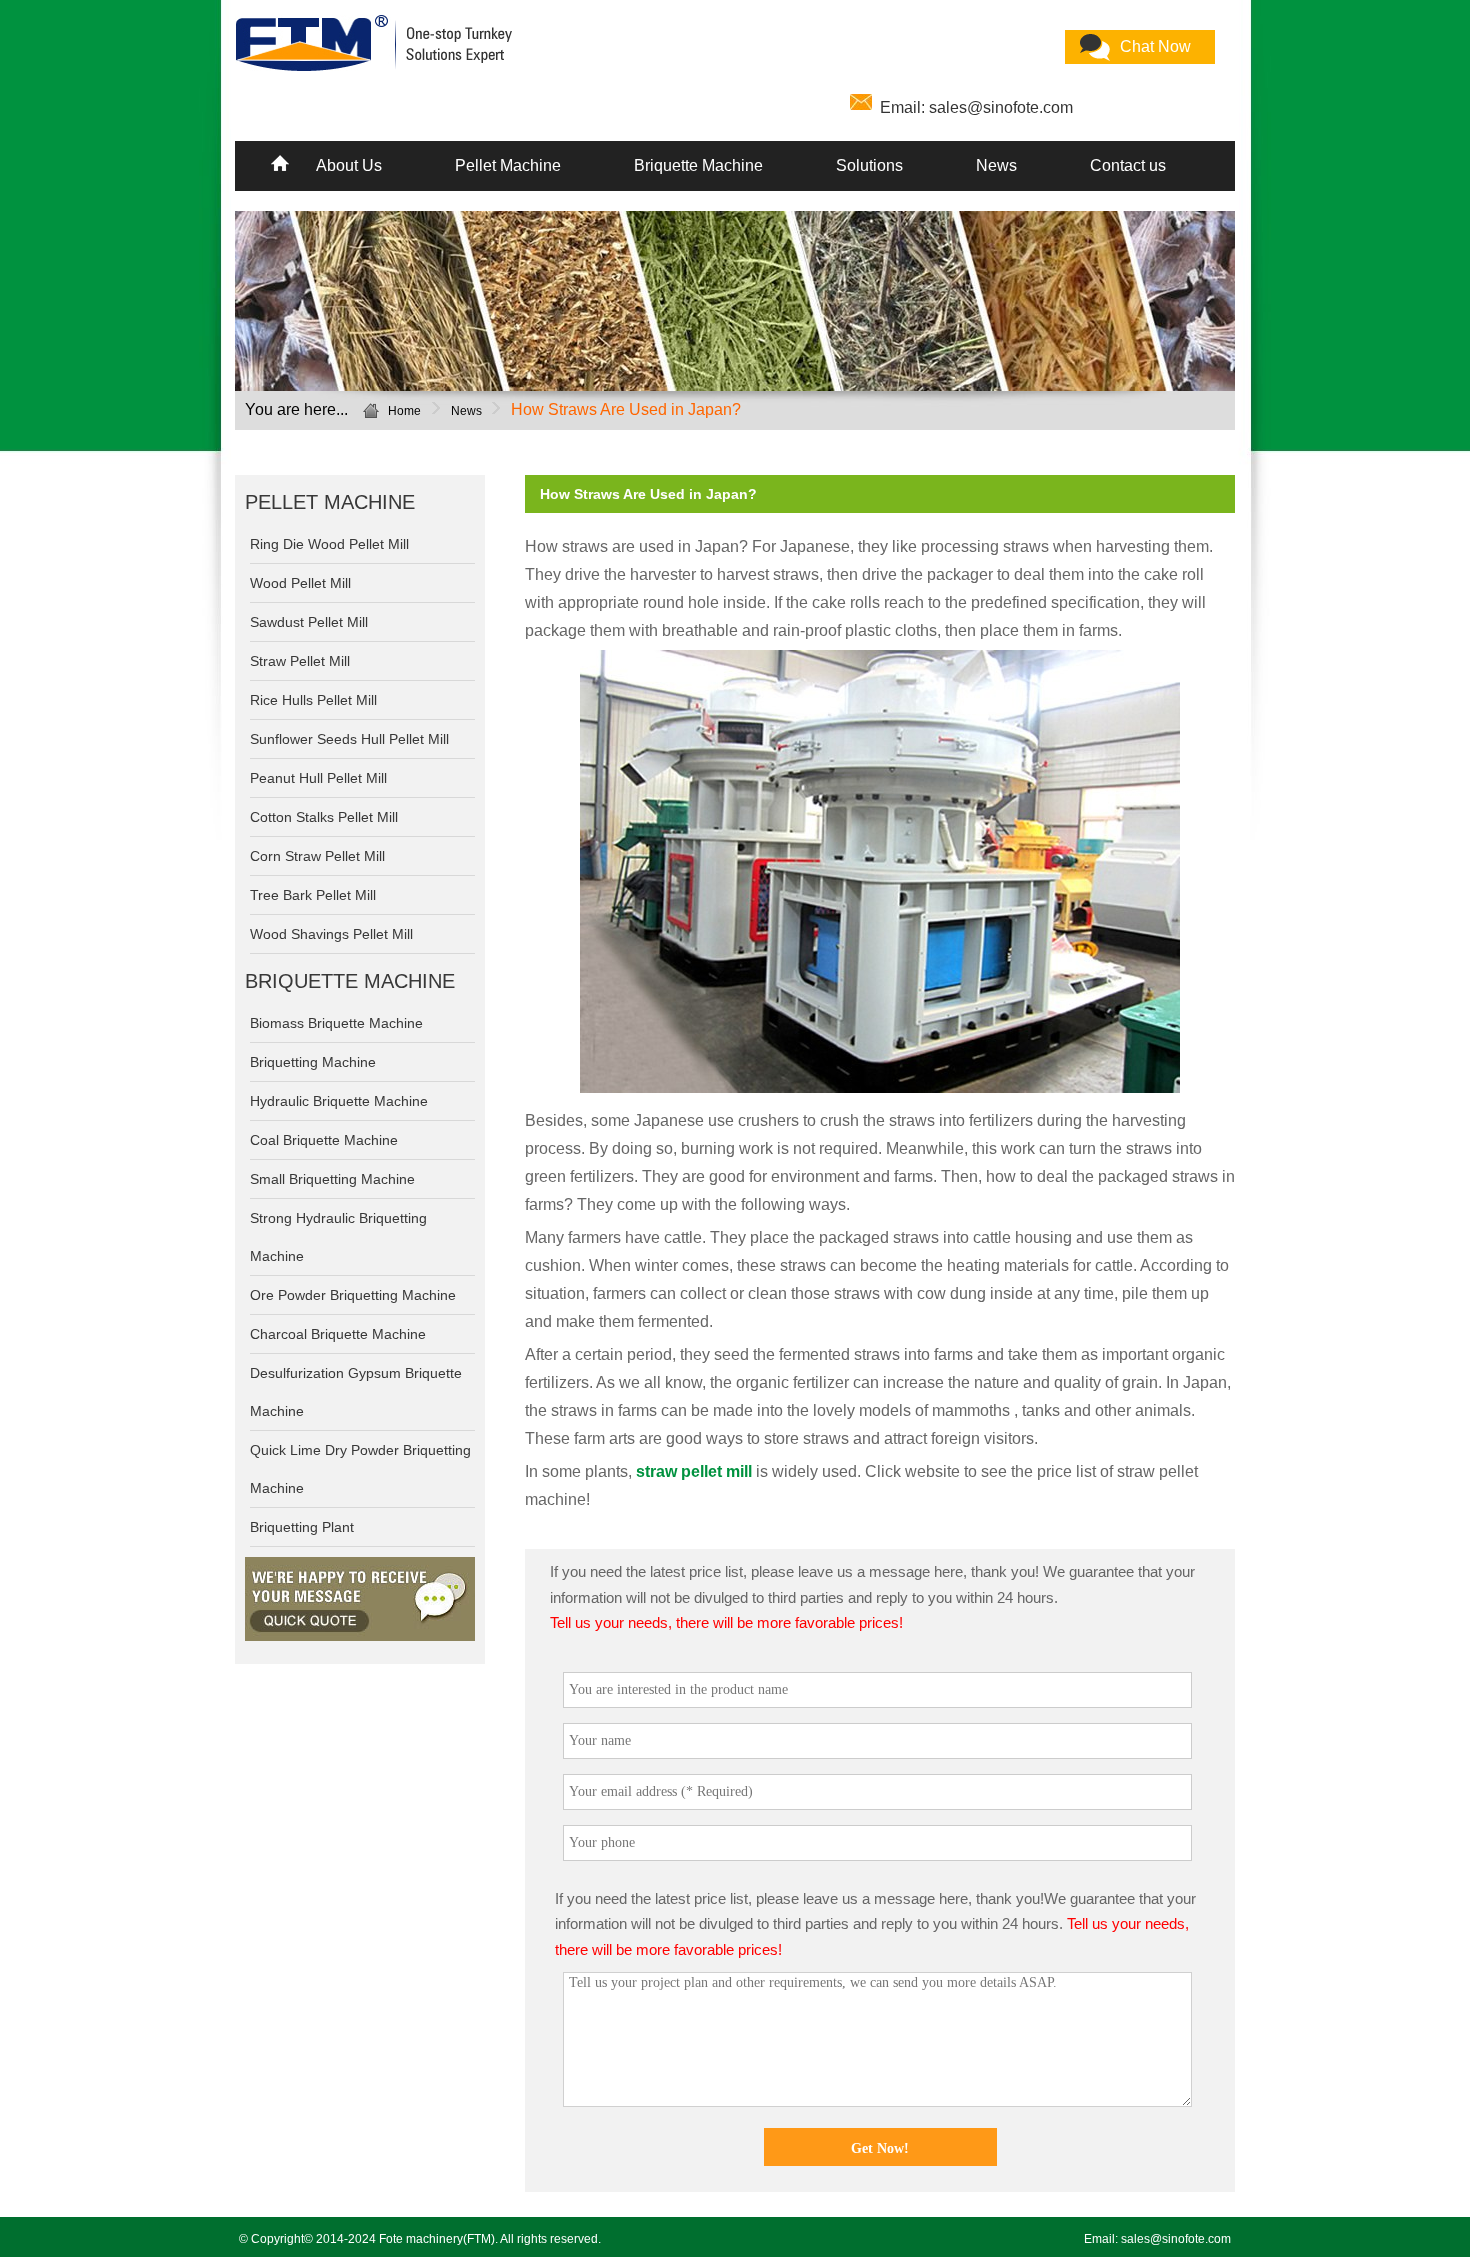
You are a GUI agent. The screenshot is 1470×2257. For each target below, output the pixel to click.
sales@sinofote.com (1176, 2239)
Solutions (869, 165)
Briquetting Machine (313, 1062)
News (996, 165)
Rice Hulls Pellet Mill (313, 700)
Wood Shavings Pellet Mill (331, 934)
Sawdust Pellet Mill (309, 622)
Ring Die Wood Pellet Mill (329, 544)
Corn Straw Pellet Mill (317, 856)
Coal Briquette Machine (324, 1140)
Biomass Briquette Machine (336, 1023)
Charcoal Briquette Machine (338, 1334)
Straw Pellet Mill (300, 661)
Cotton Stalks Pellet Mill (324, 817)
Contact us (1128, 165)
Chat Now (1155, 46)
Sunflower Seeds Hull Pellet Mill (349, 739)
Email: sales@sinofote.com (976, 107)
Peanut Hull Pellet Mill (318, 778)
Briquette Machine (698, 165)
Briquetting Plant (302, 1527)
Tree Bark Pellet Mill (313, 895)
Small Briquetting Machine (332, 1179)
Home (404, 411)
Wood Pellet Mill (300, 583)
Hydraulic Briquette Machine (339, 1101)
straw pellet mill (694, 1471)
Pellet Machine (508, 165)
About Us (349, 165)
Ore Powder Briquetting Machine (353, 1295)
